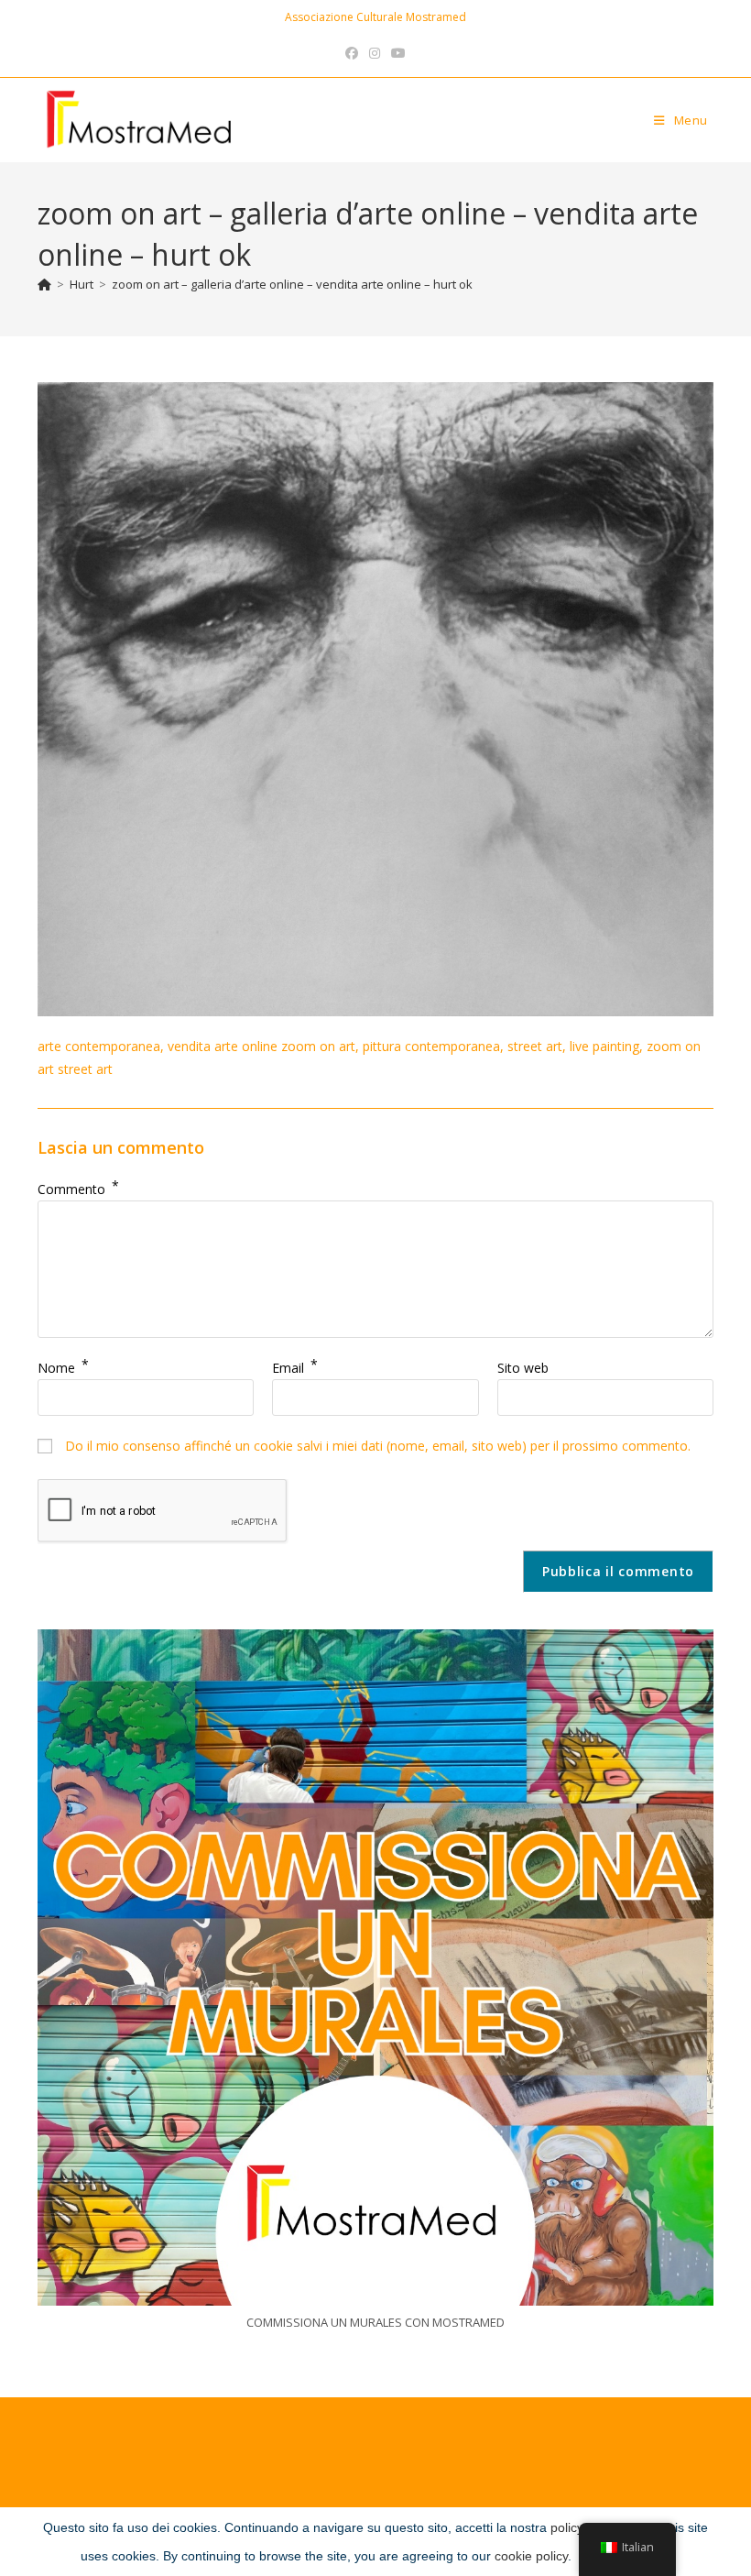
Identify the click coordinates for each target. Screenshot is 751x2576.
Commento (78, 1189)
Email (295, 1368)
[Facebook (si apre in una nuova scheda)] (352, 53)
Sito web (523, 1368)
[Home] (44, 284)
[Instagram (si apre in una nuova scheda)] (375, 53)
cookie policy (531, 2556)
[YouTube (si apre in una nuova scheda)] (398, 53)
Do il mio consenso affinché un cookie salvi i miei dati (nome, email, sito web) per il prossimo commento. (378, 1446)
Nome (63, 1368)
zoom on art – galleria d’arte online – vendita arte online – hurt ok (292, 284)
